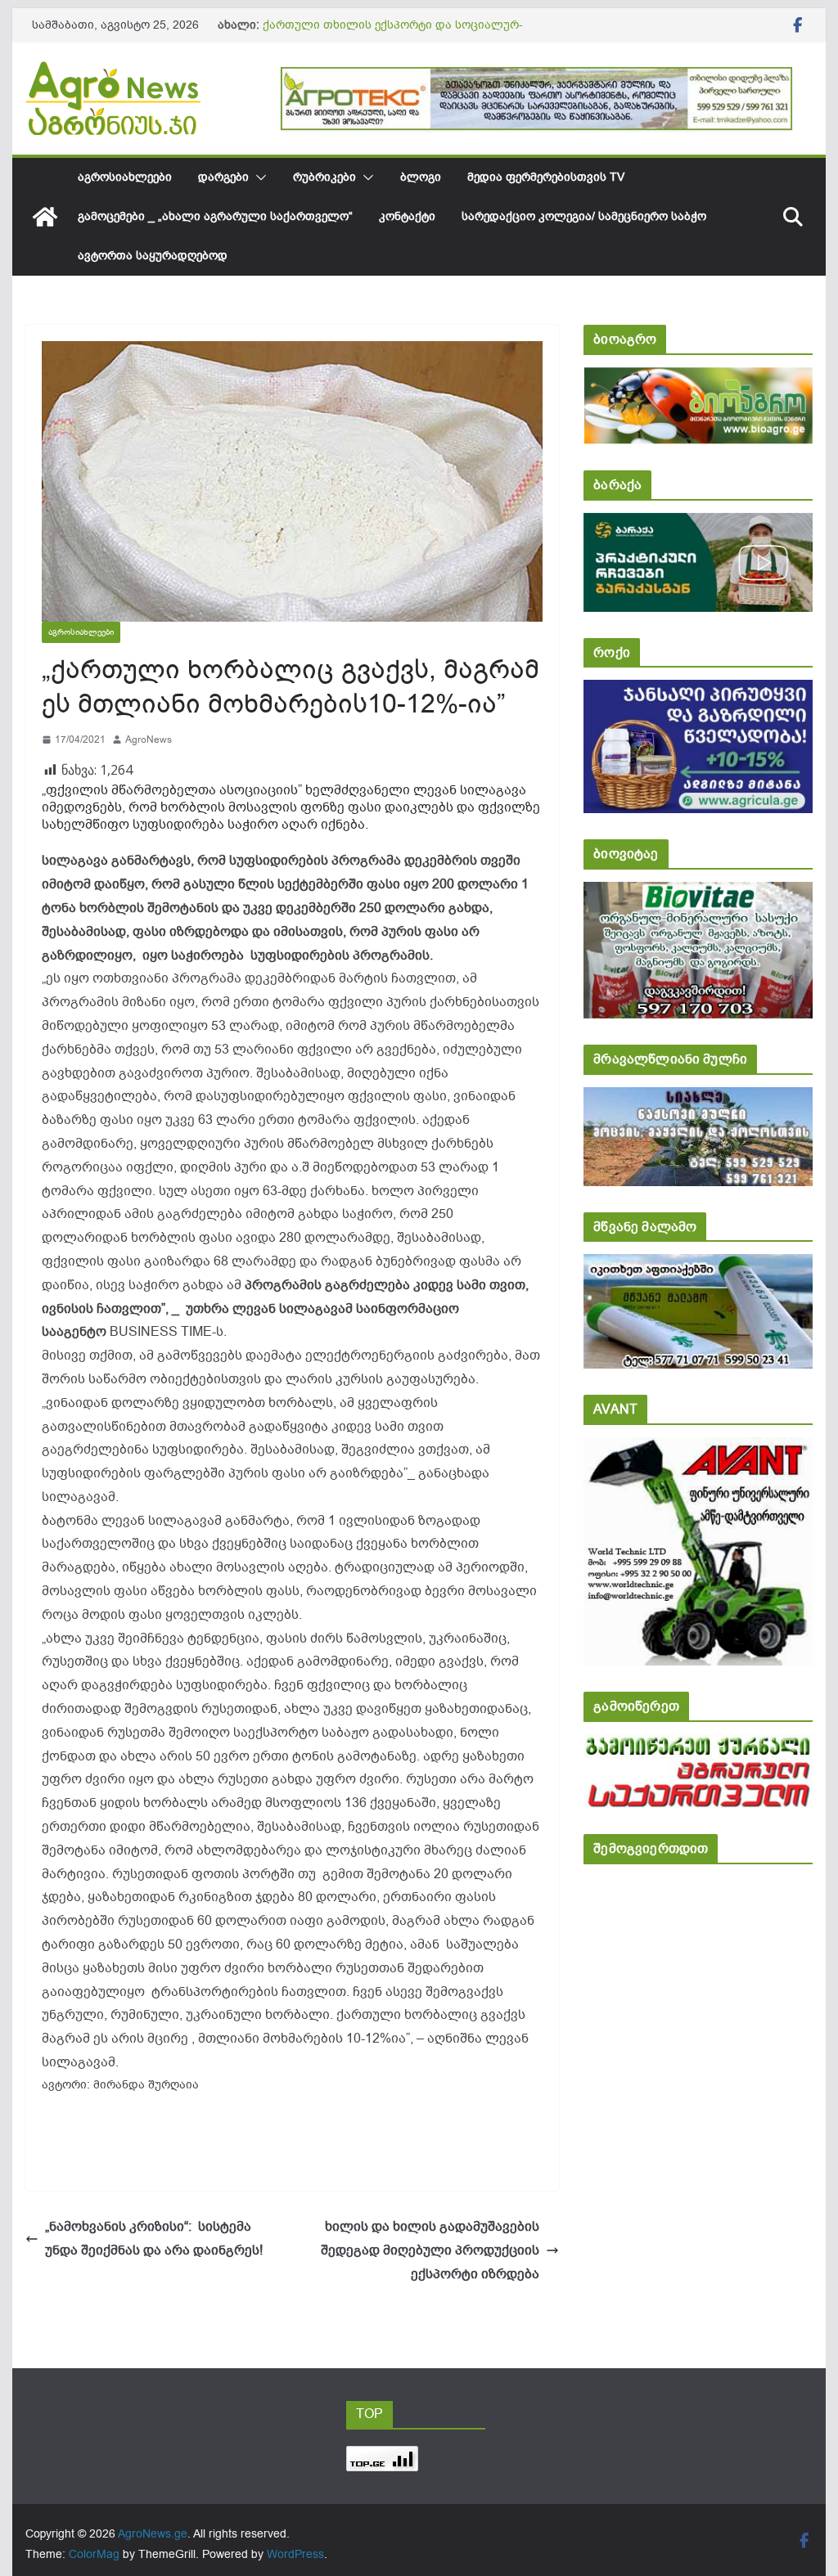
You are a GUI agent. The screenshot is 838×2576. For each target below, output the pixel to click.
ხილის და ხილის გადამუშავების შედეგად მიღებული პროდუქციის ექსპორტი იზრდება (430, 2250)
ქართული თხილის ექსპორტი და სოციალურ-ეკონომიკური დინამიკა (393, 33)
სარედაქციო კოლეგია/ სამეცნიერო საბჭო (584, 216)
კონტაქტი (407, 216)
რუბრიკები (324, 177)
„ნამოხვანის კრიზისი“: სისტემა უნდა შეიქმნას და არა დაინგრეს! (154, 2239)
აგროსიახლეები (125, 177)
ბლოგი (421, 177)
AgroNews (149, 740)
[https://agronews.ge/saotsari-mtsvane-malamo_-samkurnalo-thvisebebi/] (698, 1265)
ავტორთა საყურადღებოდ (153, 256)
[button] (258, 178)
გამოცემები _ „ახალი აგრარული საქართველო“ (215, 216)
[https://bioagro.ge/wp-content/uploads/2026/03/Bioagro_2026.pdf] (698, 378)
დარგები (223, 177)
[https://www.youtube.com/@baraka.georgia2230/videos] (698, 524)
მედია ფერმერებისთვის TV (546, 177)
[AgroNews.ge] (45, 217)
